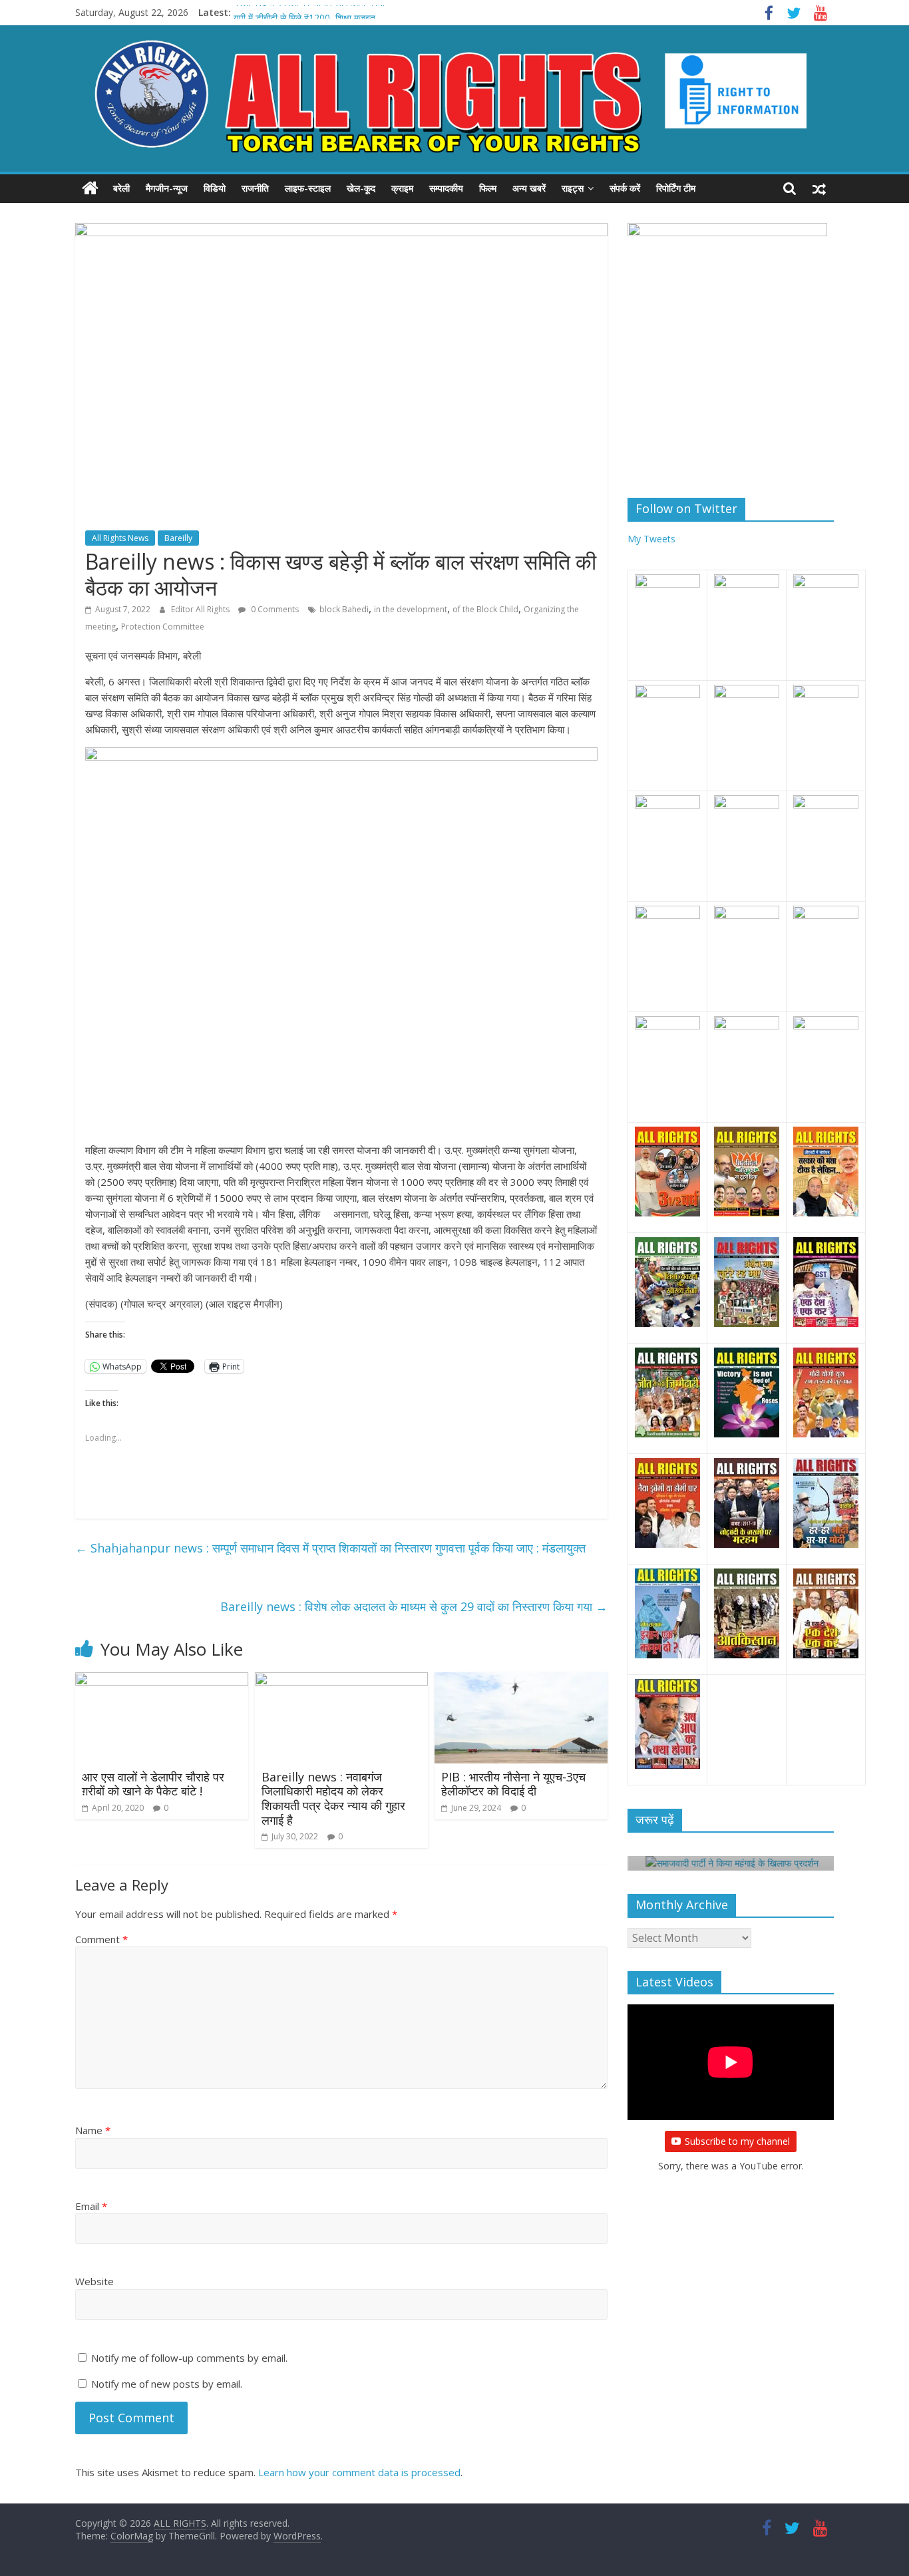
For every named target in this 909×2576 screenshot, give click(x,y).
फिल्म (488, 188)
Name (93, 2130)
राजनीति (255, 188)
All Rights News (120, 538)
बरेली (121, 188)
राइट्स (573, 188)
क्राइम (402, 188)
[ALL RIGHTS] (90, 188)
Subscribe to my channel (737, 2141)
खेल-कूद (361, 188)
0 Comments (274, 609)
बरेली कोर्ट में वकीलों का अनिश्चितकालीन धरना (309, 12)
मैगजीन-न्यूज (167, 188)
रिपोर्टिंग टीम (676, 188)
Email (91, 2206)
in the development (411, 609)
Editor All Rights (201, 609)
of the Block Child (485, 609)
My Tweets (651, 539)
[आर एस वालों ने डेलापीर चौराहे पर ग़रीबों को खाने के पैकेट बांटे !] (162, 1680)
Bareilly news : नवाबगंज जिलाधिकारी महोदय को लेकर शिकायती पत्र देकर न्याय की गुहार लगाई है (333, 1798)
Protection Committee (163, 627)
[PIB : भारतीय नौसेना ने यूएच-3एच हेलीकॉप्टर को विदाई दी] (521, 1680)
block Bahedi (344, 609)
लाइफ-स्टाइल (308, 188)
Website (94, 2281)
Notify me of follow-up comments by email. (189, 2358)
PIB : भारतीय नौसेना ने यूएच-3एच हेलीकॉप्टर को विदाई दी (513, 1784)
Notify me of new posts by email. (167, 2384)
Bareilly (178, 538)
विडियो (215, 188)
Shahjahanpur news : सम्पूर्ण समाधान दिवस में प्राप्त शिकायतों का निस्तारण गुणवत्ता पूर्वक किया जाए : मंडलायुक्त (330, 1548)
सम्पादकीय (446, 188)
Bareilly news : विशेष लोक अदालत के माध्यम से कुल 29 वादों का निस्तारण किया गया (414, 1606)
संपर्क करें (625, 188)
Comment (101, 1939)
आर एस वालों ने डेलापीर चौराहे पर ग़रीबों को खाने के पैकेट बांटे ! (153, 1784)
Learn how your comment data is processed (359, 2472)
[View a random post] (819, 188)
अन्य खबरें (529, 188)
